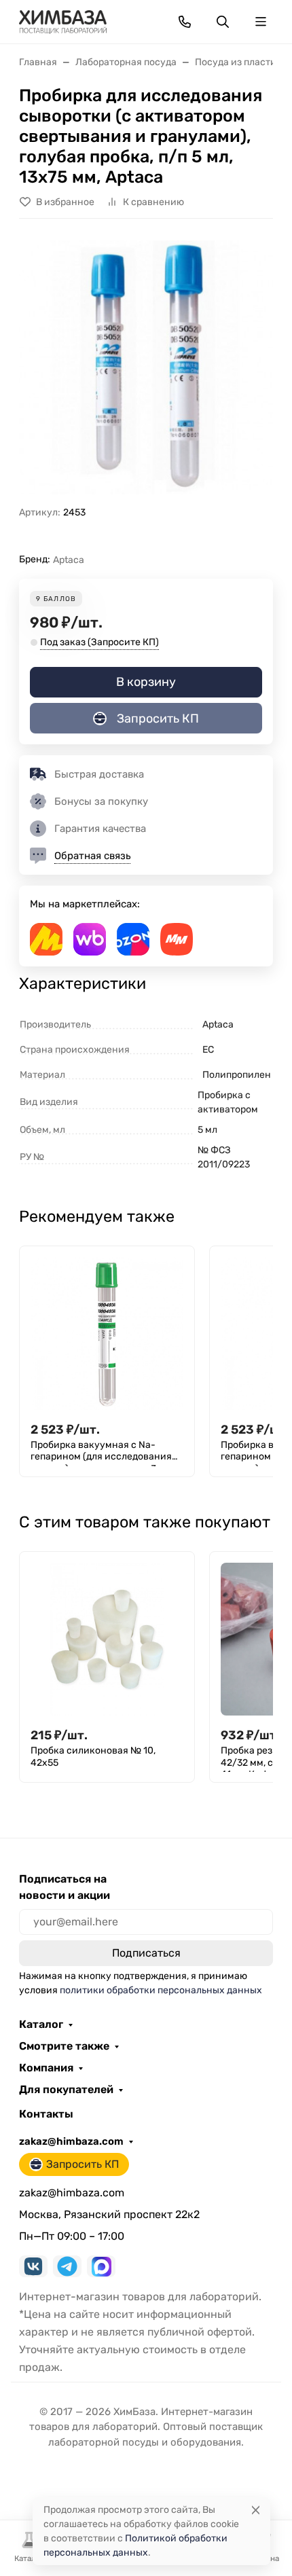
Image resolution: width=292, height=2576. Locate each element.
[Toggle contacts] (185, 22)
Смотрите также (64, 2046)
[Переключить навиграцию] (261, 22)
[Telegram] (67, 2266)
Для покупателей (66, 2090)
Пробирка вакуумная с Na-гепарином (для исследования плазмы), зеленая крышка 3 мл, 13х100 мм (102, 1453)
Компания (46, 2068)
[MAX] (101, 2266)
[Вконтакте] (33, 2266)
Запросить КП (158, 719)
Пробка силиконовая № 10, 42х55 (93, 1757)
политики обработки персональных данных (161, 1990)
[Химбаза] (63, 21)
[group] (146, 367)
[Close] (256, 2510)
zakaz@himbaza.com (71, 2141)
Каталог (41, 2025)
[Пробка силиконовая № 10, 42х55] (107, 1639)
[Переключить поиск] (223, 22)
